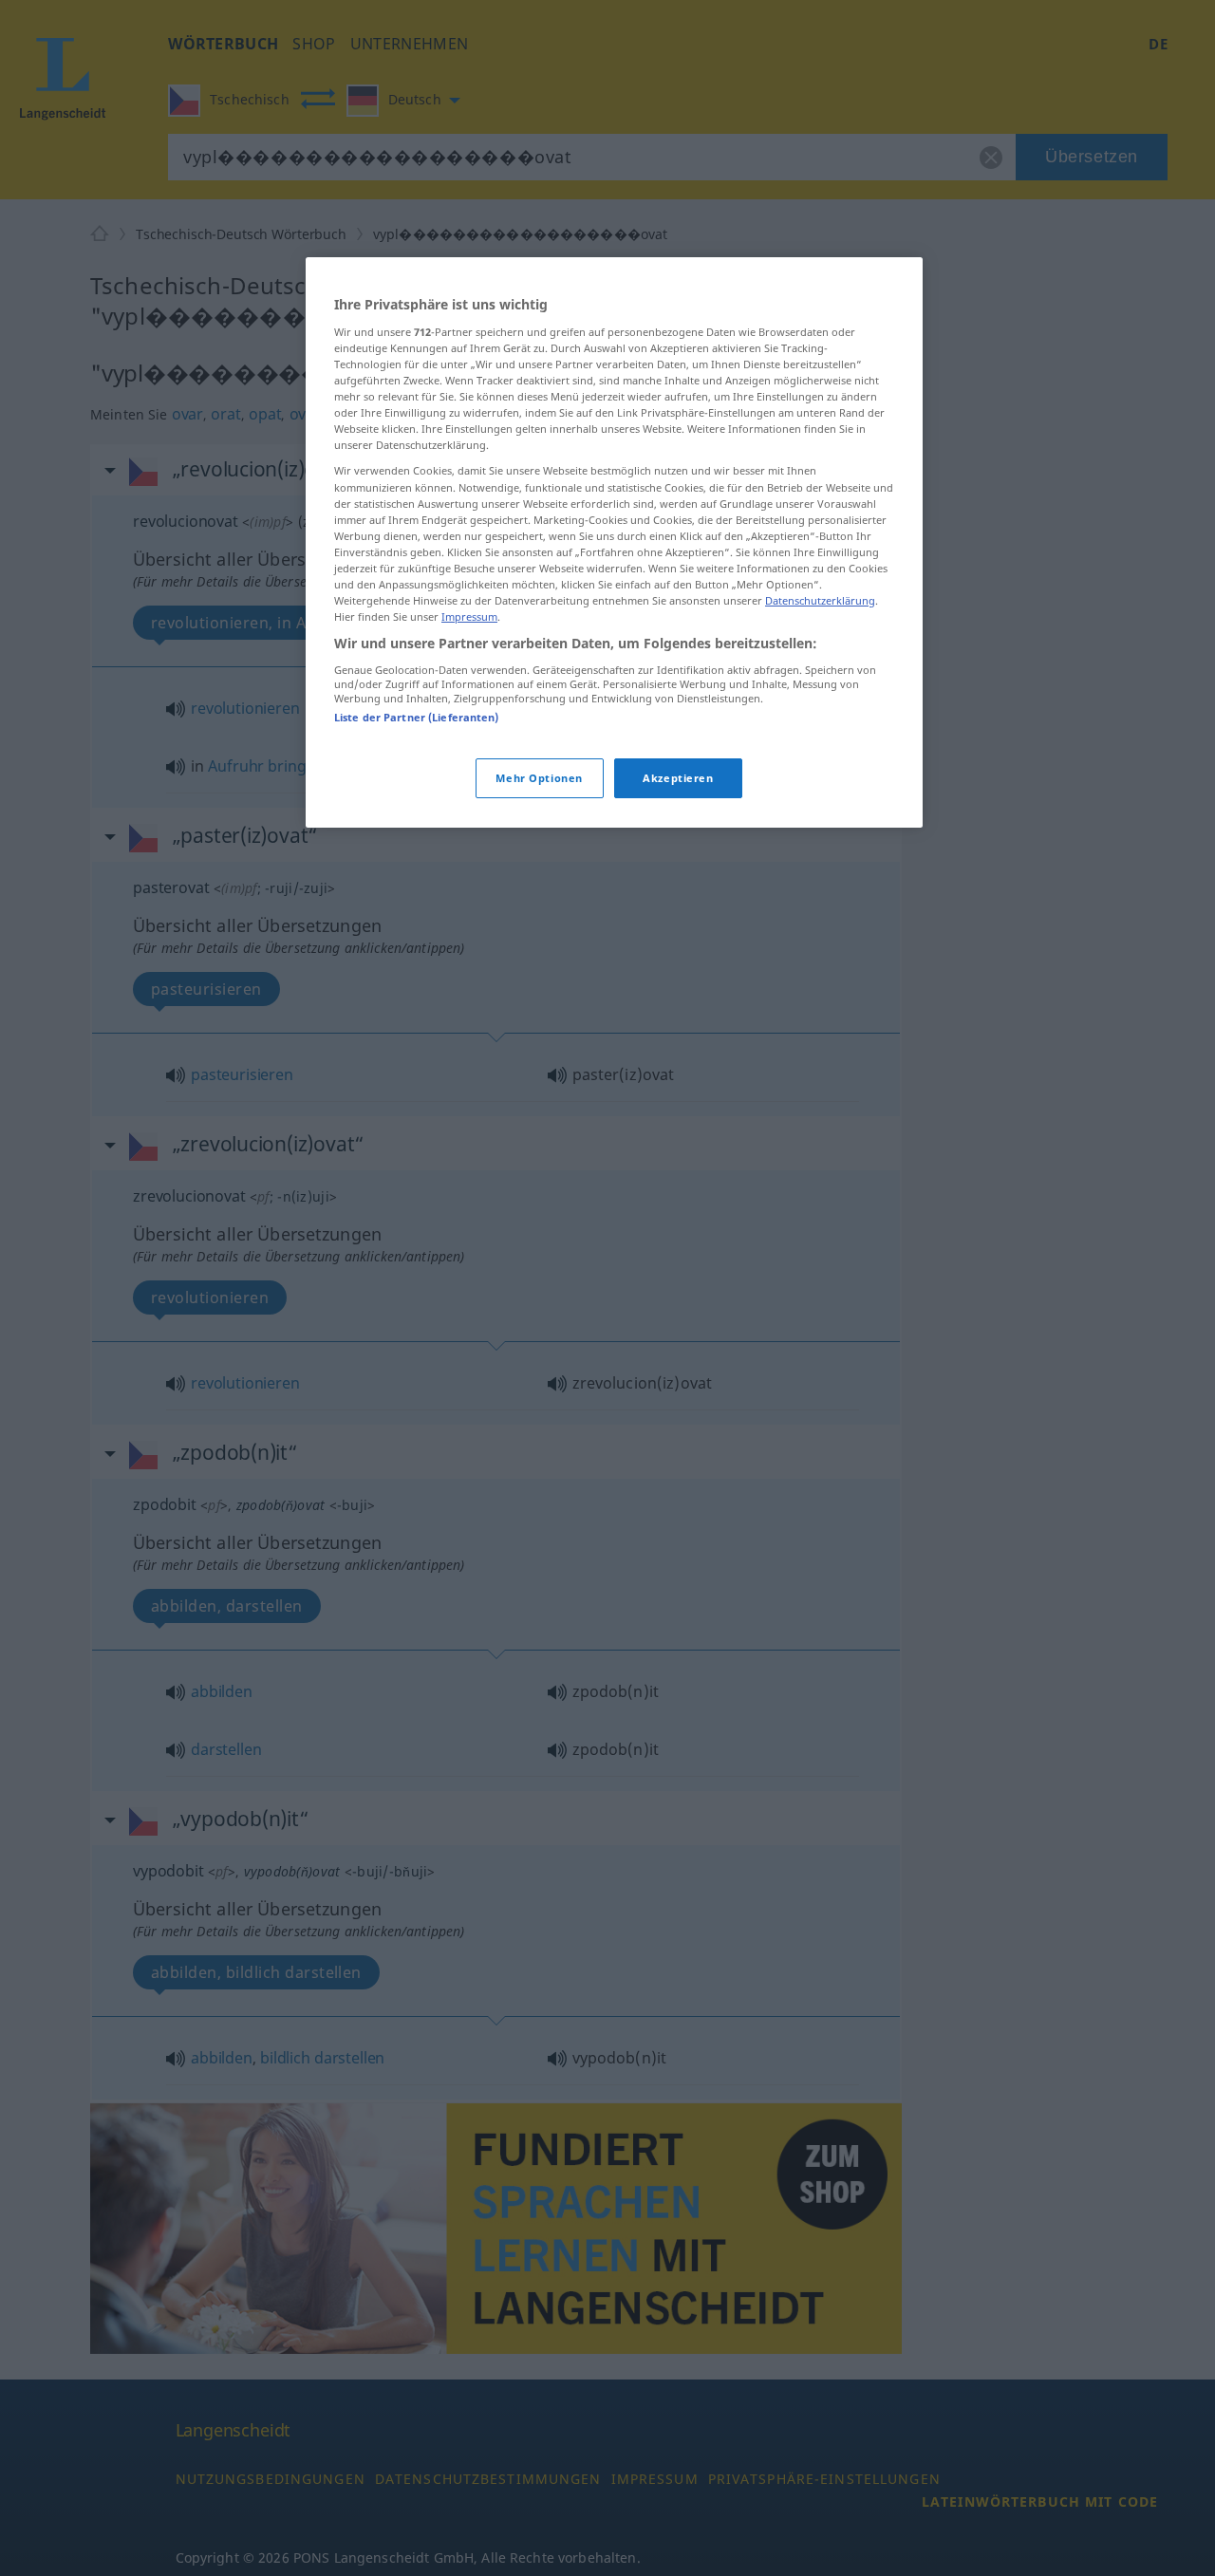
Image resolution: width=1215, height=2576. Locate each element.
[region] (614, 542)
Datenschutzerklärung (820, 600)
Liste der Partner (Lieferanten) (417, 717)
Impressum (469, 616)
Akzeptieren (678, 778)
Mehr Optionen (539, 778)
